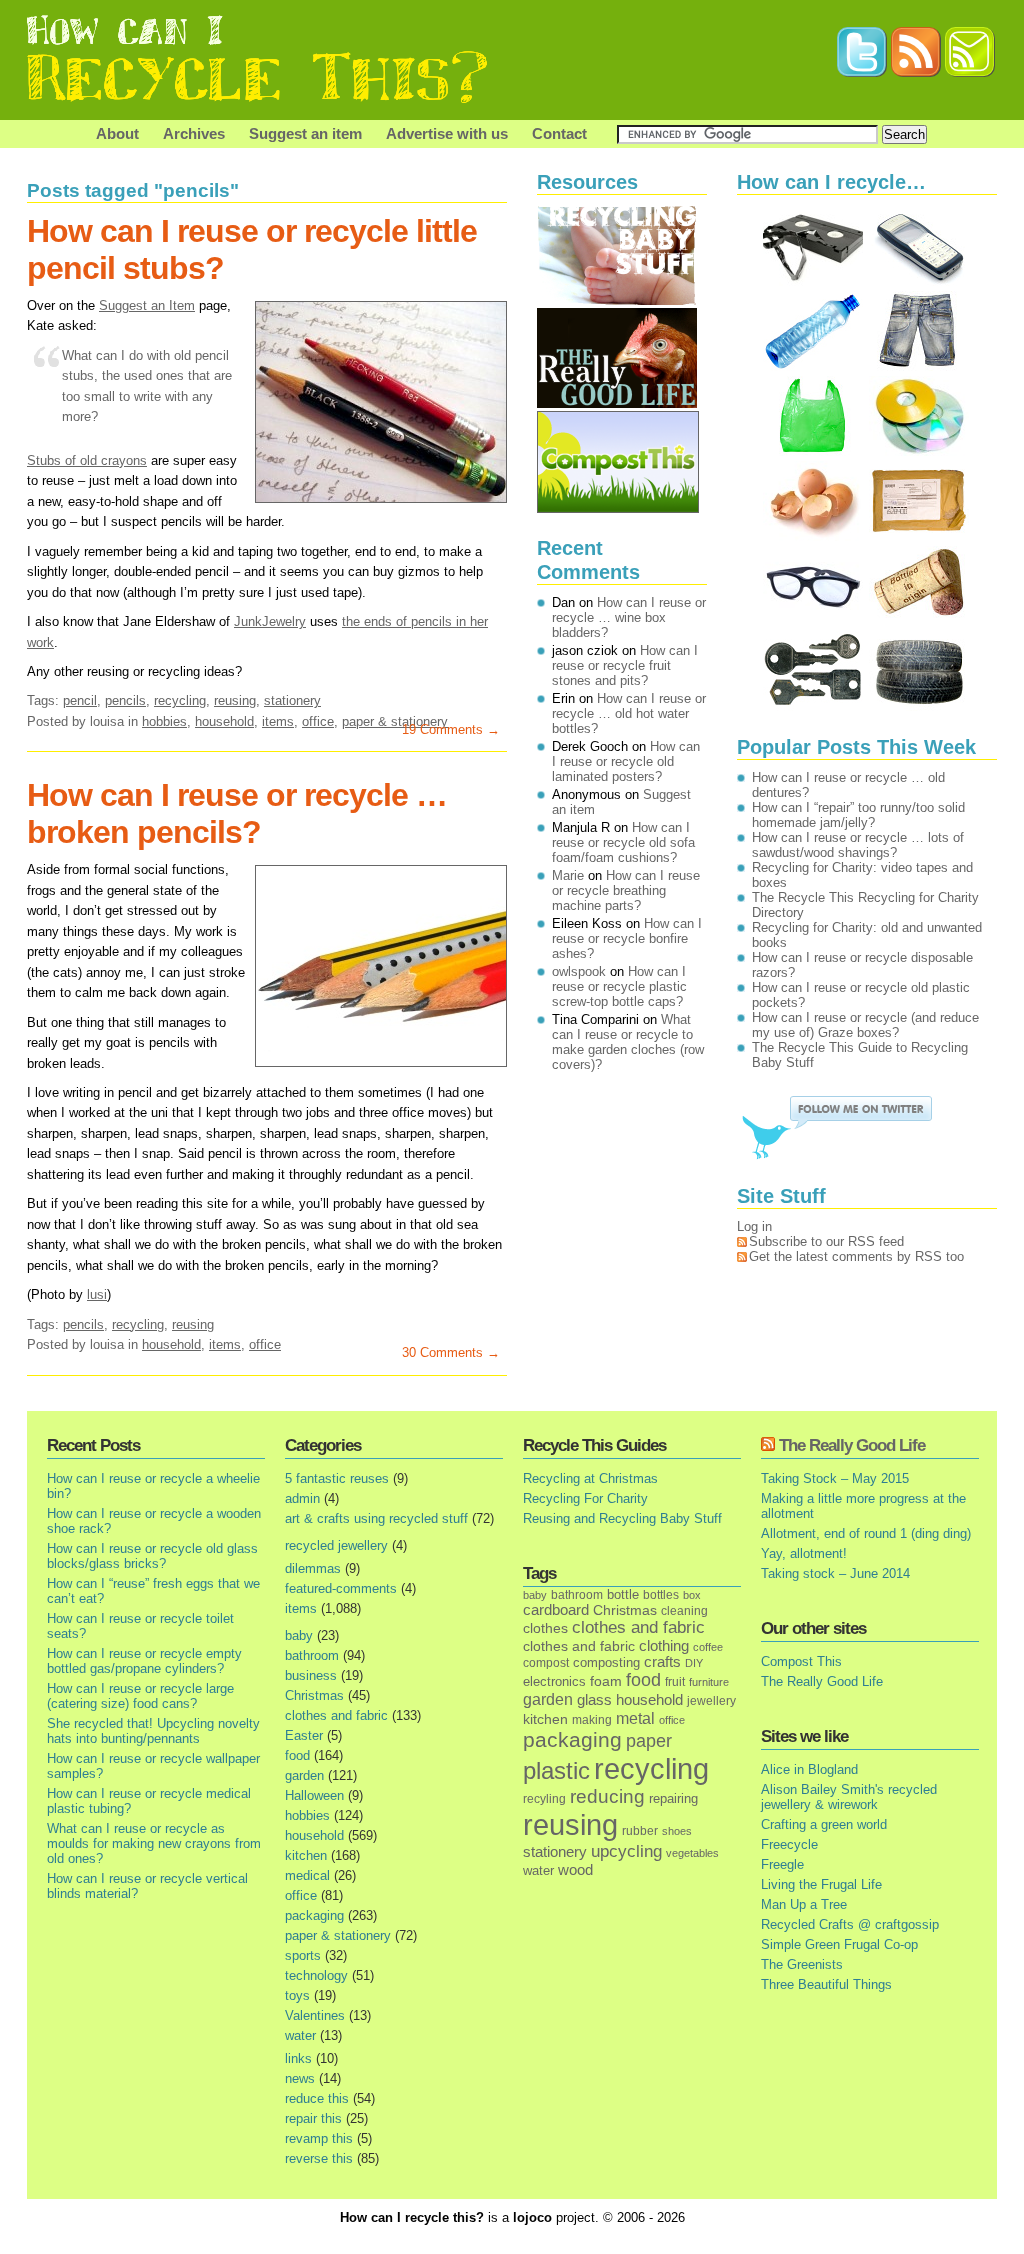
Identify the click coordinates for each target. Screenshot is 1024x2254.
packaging (314, 1915)
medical (307, 1875)
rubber (640, 1831)
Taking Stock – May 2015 (835, 1478)
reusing (235, 700)
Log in (754, 1226)
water (300, 2035)
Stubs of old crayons (87, 460)
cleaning (684, 1610)
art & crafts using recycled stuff (376, 1518)
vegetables (692, 1853)
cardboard (556, 1610)
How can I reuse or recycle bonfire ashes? (627, 938)
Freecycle (789, 1844)
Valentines (315, 2015)
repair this (313, 2118)
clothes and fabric (336, 1715)
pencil (80, 700)
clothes (545, 1628)
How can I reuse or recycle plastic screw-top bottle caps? (619, 986)
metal (635, 1718)
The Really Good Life (852, 1445)
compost (546, 1663)
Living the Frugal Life (821, 1884)
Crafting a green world (824, 1824)
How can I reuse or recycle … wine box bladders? (629, 617)
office (318, 721)
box (692, 1595)
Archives (194, 133)
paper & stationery (338, 1935)
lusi (97, 1294)
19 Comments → (451, 729)
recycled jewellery (336, 1545)
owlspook (579, 971)
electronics (554, 1682)
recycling (180, 700)
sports (303, 1955)
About (117, 133)
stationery (292, 700)
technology (316, 1975)
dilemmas (313, 1568)
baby (299, 1635)
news (300, 2078)
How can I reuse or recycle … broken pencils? (237, 813)
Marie (568, 875)
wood (575, 1870)
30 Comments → (451, 1352)
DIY (694, 1663)
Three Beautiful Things (826, 1984)
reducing (607, 1796)
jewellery (711, 1701)
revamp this (319, 2138)
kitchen (306, 1855)
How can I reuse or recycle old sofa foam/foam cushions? (623, 842)
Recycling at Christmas (590, 1478)
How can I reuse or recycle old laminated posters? (626, 761)
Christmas (314, 1695)
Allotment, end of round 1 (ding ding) (866, 1533)
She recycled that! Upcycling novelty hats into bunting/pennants (153, 1731)
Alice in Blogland (809, 1769)
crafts (662, 1662)
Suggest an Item (147, 305)
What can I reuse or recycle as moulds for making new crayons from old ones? (154, 1843)
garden (304, 1775)
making (592, 1719)
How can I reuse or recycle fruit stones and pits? (625, 665)
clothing (664, 1646)
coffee (708, 1647)
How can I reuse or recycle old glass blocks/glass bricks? (152, 1556)
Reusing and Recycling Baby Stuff (622, 1518)
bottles (661, 1595)
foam (606, 1681)
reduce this (317, 2098)
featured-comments (341, 1588)
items (278, 721)
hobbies (164, 721)
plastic (556, 1771)
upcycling (626, 1851)
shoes (677, 1831)
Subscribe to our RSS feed (826, 1241)
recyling (544, 1798)
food (297, 1755)
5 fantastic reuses (337, 1478)
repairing (673, 1798)
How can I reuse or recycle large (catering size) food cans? (140, 1696)
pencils (125, 700)
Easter (304, 1735)
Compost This (801, 1661)
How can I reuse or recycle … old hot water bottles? (629, 713)
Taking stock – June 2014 (835, 1573)
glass (594, 1700)
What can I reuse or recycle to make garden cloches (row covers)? (628, 1042)
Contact (559, 133)
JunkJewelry (270, 621)
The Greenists (802, 1964)
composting (606, 1662)
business (311, 1675)
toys (297, 1995)
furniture (709, 1682)
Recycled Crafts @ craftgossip (850, 1924)
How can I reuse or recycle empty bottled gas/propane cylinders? (144, 1661)
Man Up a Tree (804, 1904)
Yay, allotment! (804, 1553)
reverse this (319, 2158)
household (224, 721)
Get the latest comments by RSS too (856, 1256)
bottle (623, 1594)
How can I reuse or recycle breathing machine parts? (626, 890)
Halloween (314, 1795)
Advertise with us (447, 133)
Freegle (782, 1864)
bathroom (312, 1655)
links (298, 2058)
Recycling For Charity (585, 1498)
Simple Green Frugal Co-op (839, 1944)
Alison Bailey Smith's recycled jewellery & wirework (849, 1797)
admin (302, 1498)
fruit (675, 1681)
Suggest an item (305, 133)
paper (649, 1741)
